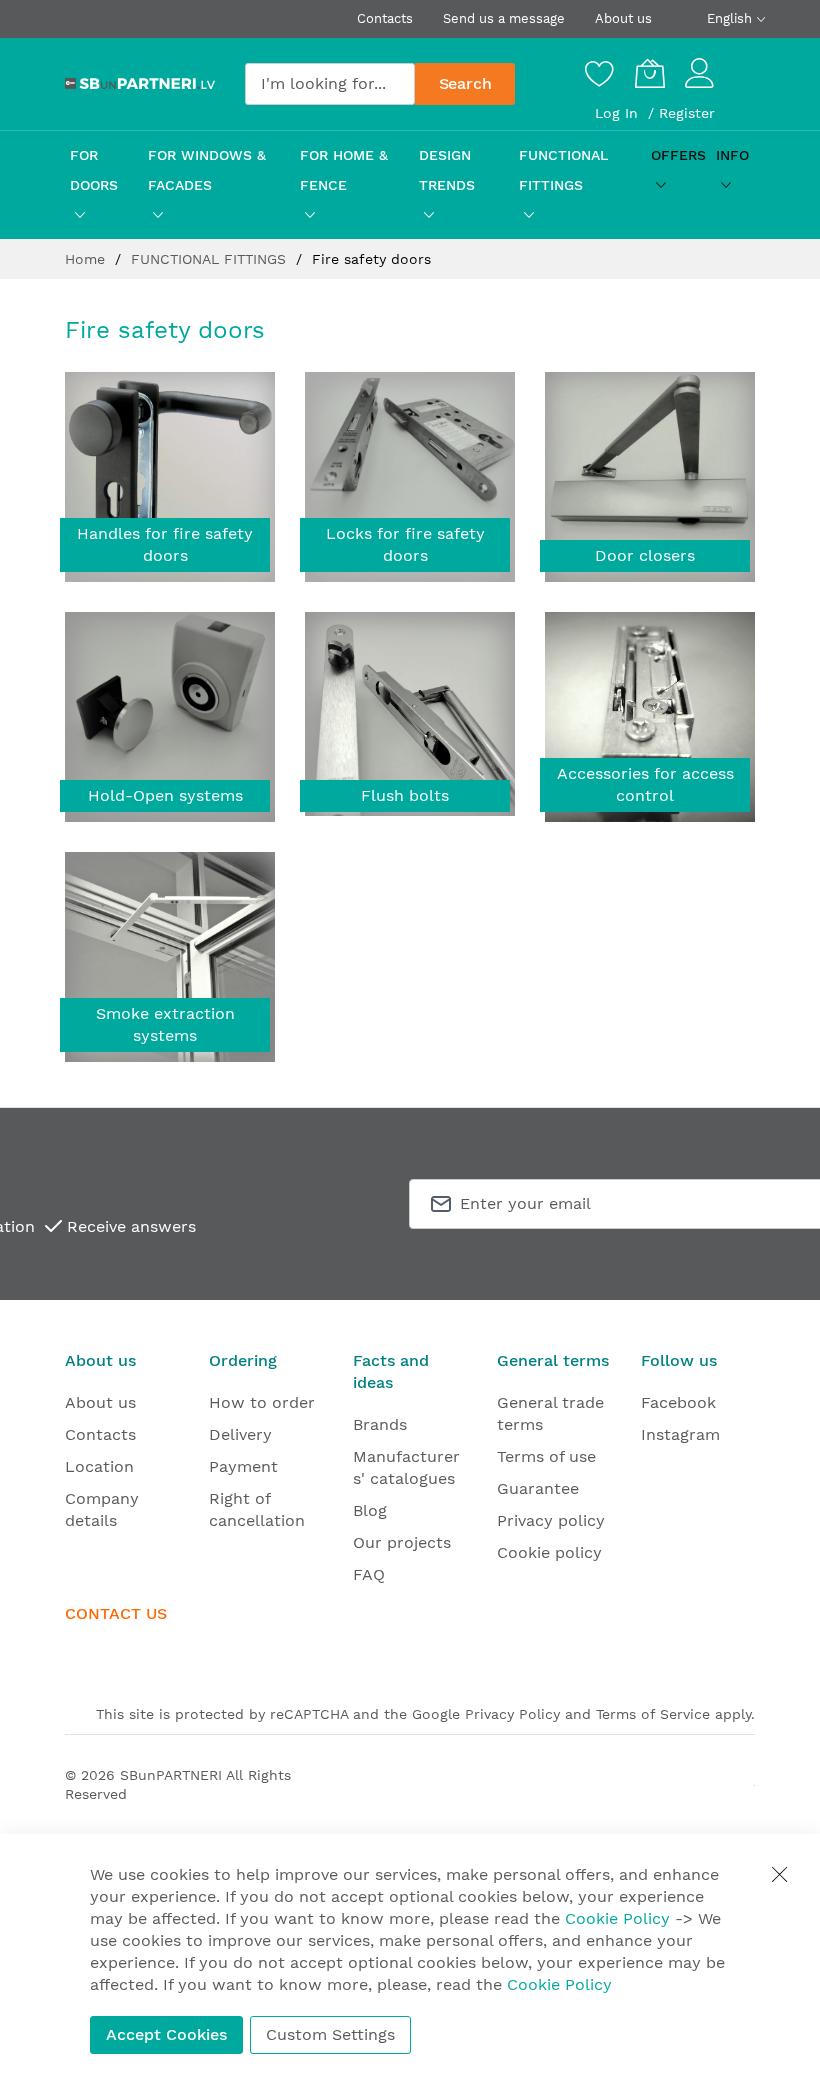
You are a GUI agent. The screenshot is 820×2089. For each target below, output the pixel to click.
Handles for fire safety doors (165, 544)
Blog (370, 1510)
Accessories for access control (645, 784)
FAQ (369, 1574)
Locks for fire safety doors (405, 544)
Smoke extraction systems (165, 1024)
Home (87, 259)
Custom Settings (330, 2034)
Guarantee (538, 1488)
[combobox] (330, 84)
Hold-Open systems (165, 795)
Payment (243, 1466)
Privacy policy (551, 1520)
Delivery (240, 1434)
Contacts (385, 18)
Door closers (645, 555)
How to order (262, 1402)
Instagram (680, 1434)
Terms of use (546, 1456)
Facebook (678, 1402)
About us (623, 18)
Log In (619, 113)
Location (99, 1466)
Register (687, 113)
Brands (380, 1424)
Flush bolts (405, 795)
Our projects (402, 1542)
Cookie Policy (617, 1918)
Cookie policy (549, 1552)
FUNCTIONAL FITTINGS (211, 259)
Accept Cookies (166, 2034)
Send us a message (504, 18)
